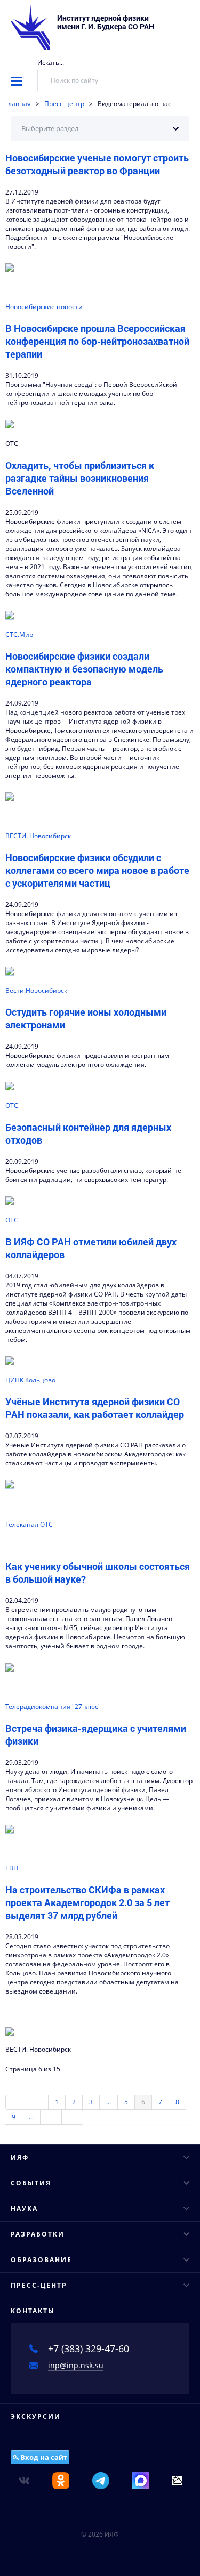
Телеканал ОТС (29, 1524)
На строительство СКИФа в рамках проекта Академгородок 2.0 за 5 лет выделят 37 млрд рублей (87, 1902)
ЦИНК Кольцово (30, 1380)
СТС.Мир (19, 634)
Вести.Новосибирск (36, 990)
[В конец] (73, 2117)
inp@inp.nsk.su (76, 2365)
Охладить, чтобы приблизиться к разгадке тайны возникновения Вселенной (80, 478)
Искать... (51, 63)
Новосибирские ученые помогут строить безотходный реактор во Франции (97, 164)
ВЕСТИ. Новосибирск (38, 836)
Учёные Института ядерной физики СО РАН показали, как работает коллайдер (95, 1408)
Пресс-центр (64, 104)
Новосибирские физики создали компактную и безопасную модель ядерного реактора (84, 669)
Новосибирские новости (44, 307)
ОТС (12, 1105)
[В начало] (16, 2102)
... (109, 2102)
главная (18, 104)
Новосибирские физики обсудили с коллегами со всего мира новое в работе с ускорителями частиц (97, 870)
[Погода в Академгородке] (177, 2480)
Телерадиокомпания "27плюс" (53, 1707)
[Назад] (38, 2102)
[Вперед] (51, 2117)
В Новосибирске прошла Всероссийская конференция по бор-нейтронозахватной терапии (97, 341)
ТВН (12, 1868)
